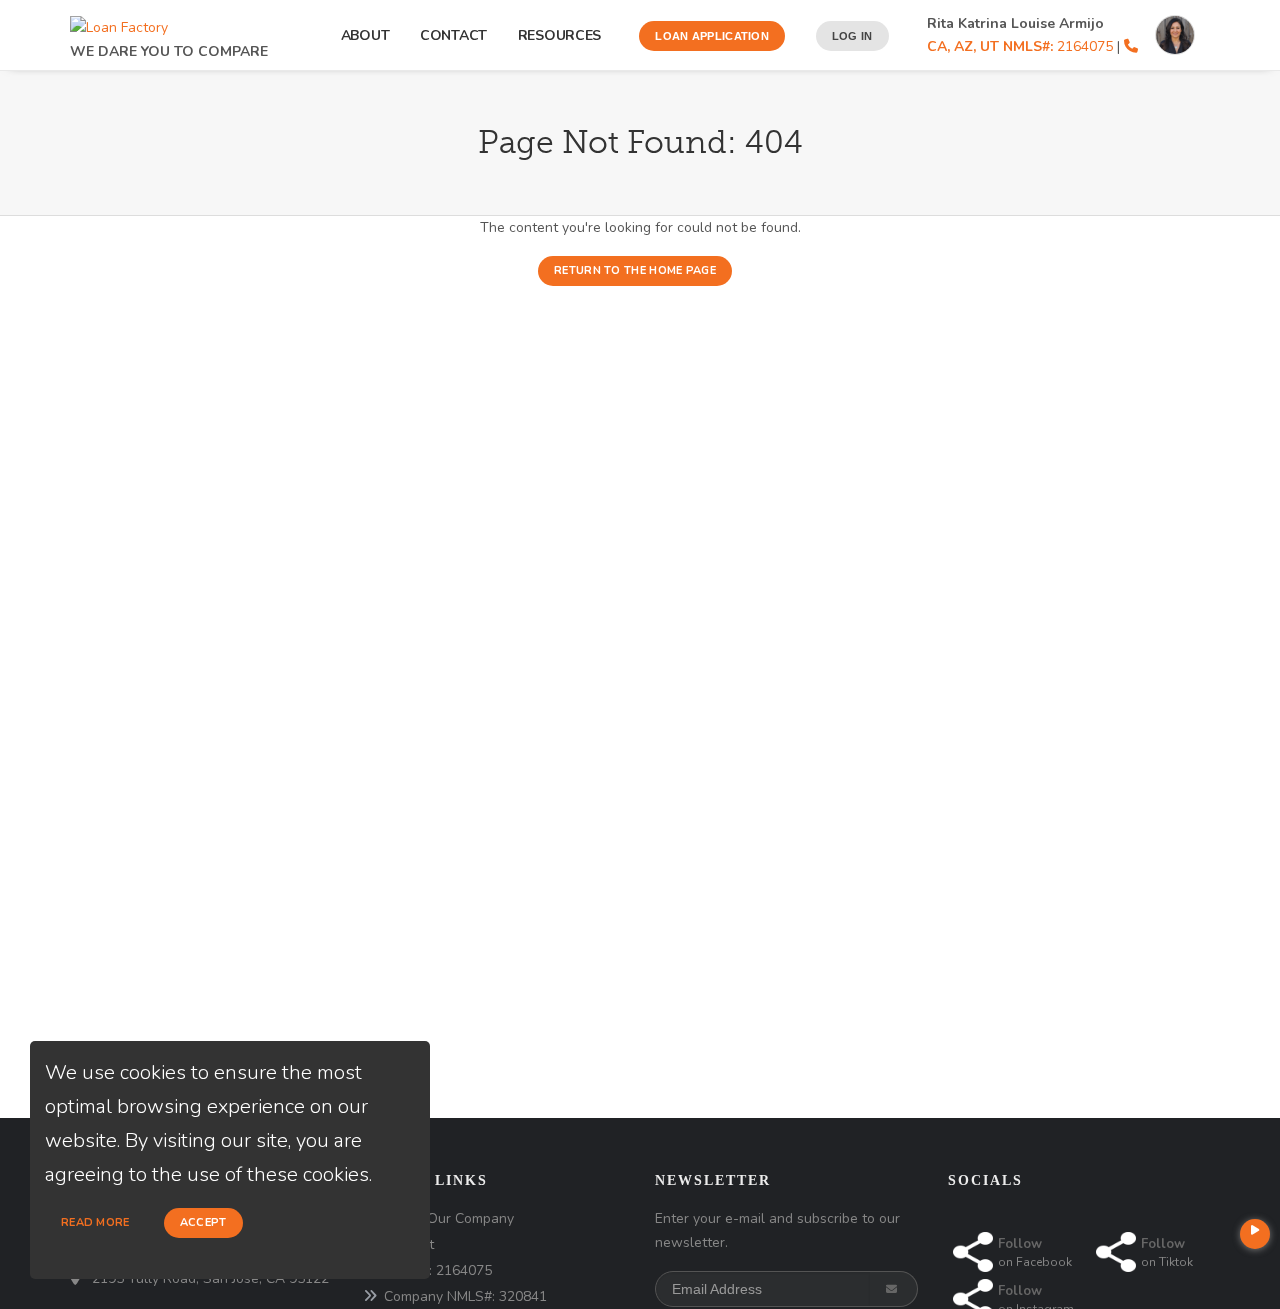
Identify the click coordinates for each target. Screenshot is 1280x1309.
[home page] (119, 22)
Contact (453, 35)
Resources (563, 35)
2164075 (1020, 46)
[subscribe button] (893, 1289)
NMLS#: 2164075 (438, 1270)
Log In (852, 36)
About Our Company (449, 1218)
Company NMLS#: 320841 (465, 1296)
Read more (95, 1222)
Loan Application (712, 36)
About (365, 35)
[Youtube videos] (1255, 1234)
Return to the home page (635, 270)
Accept (203, 1222)
